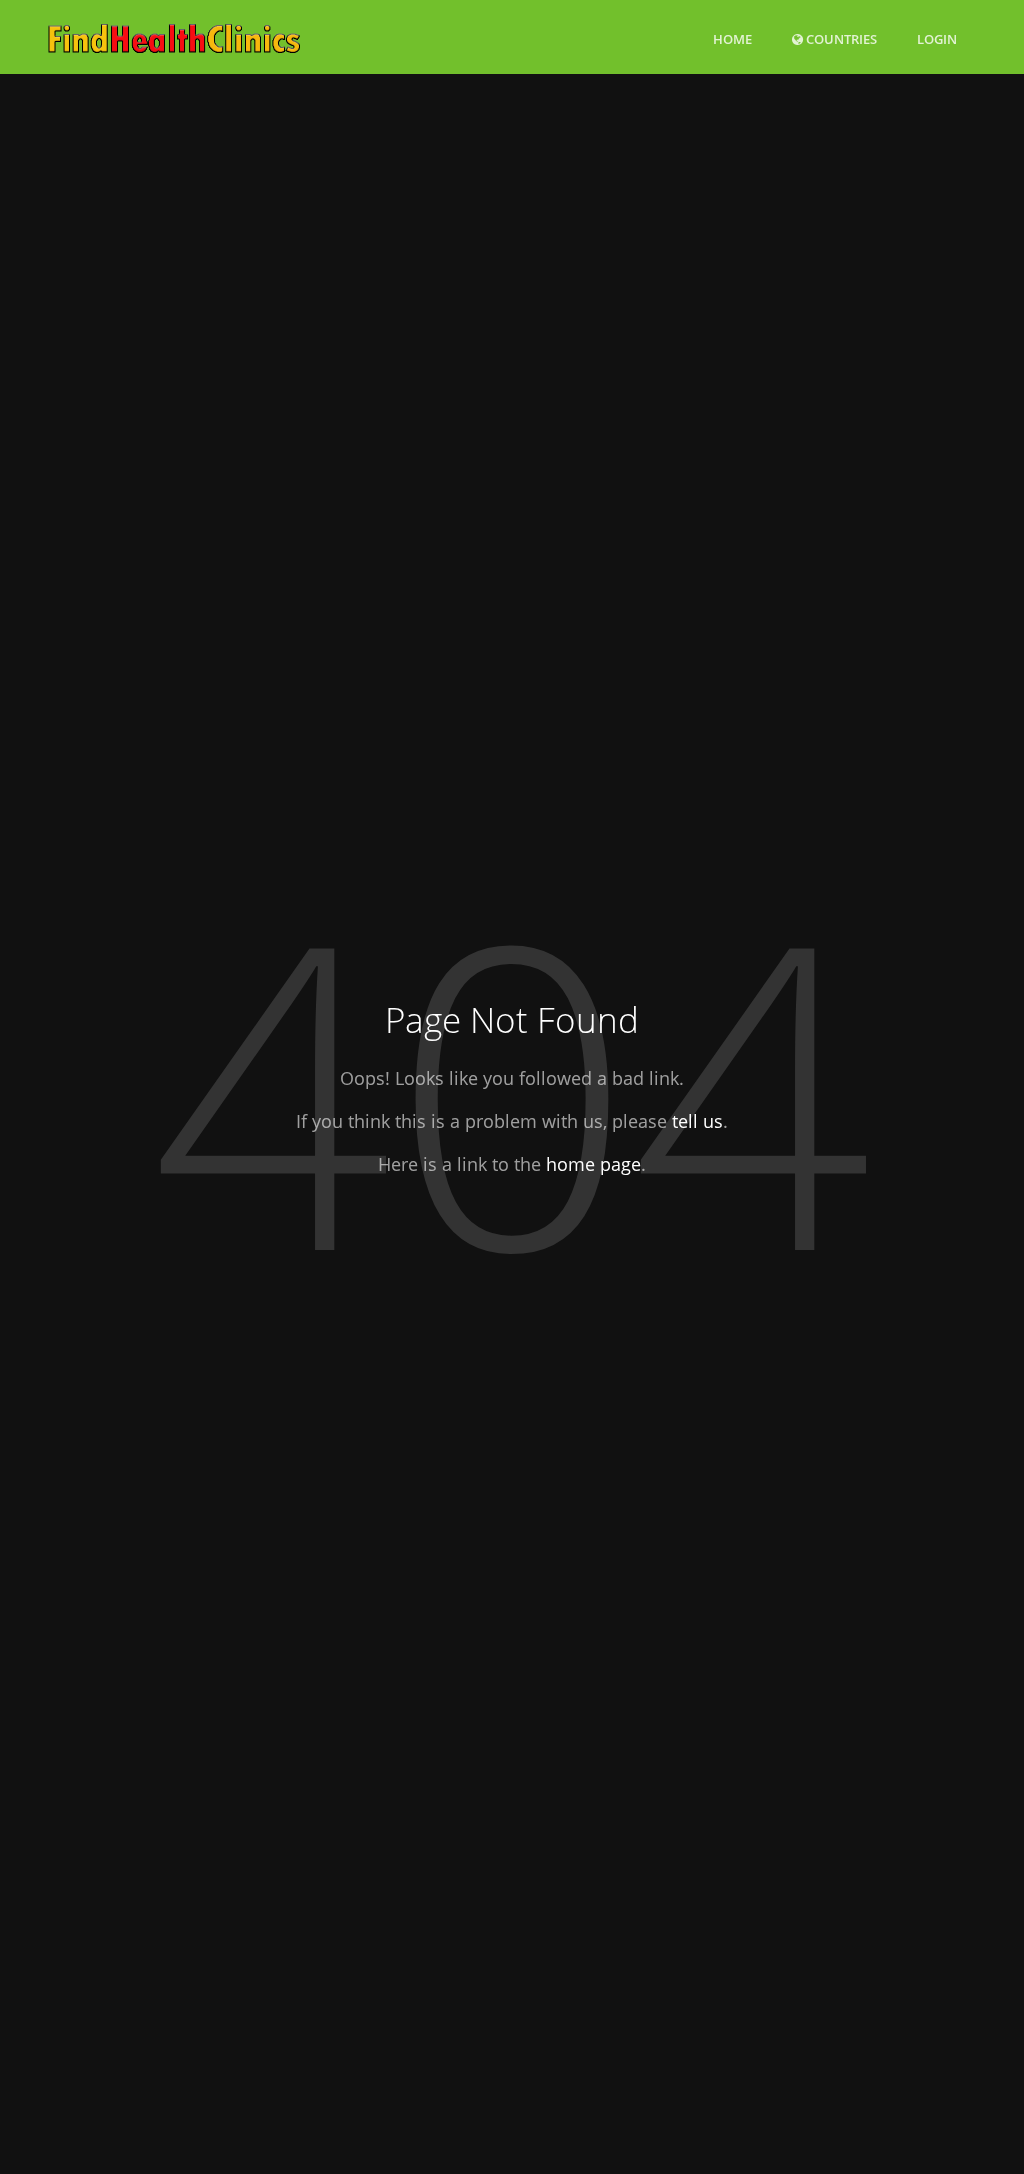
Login (937, 38)
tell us (697, 1121)
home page (593, 1164)
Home (732, 39)
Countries (840, 38)
